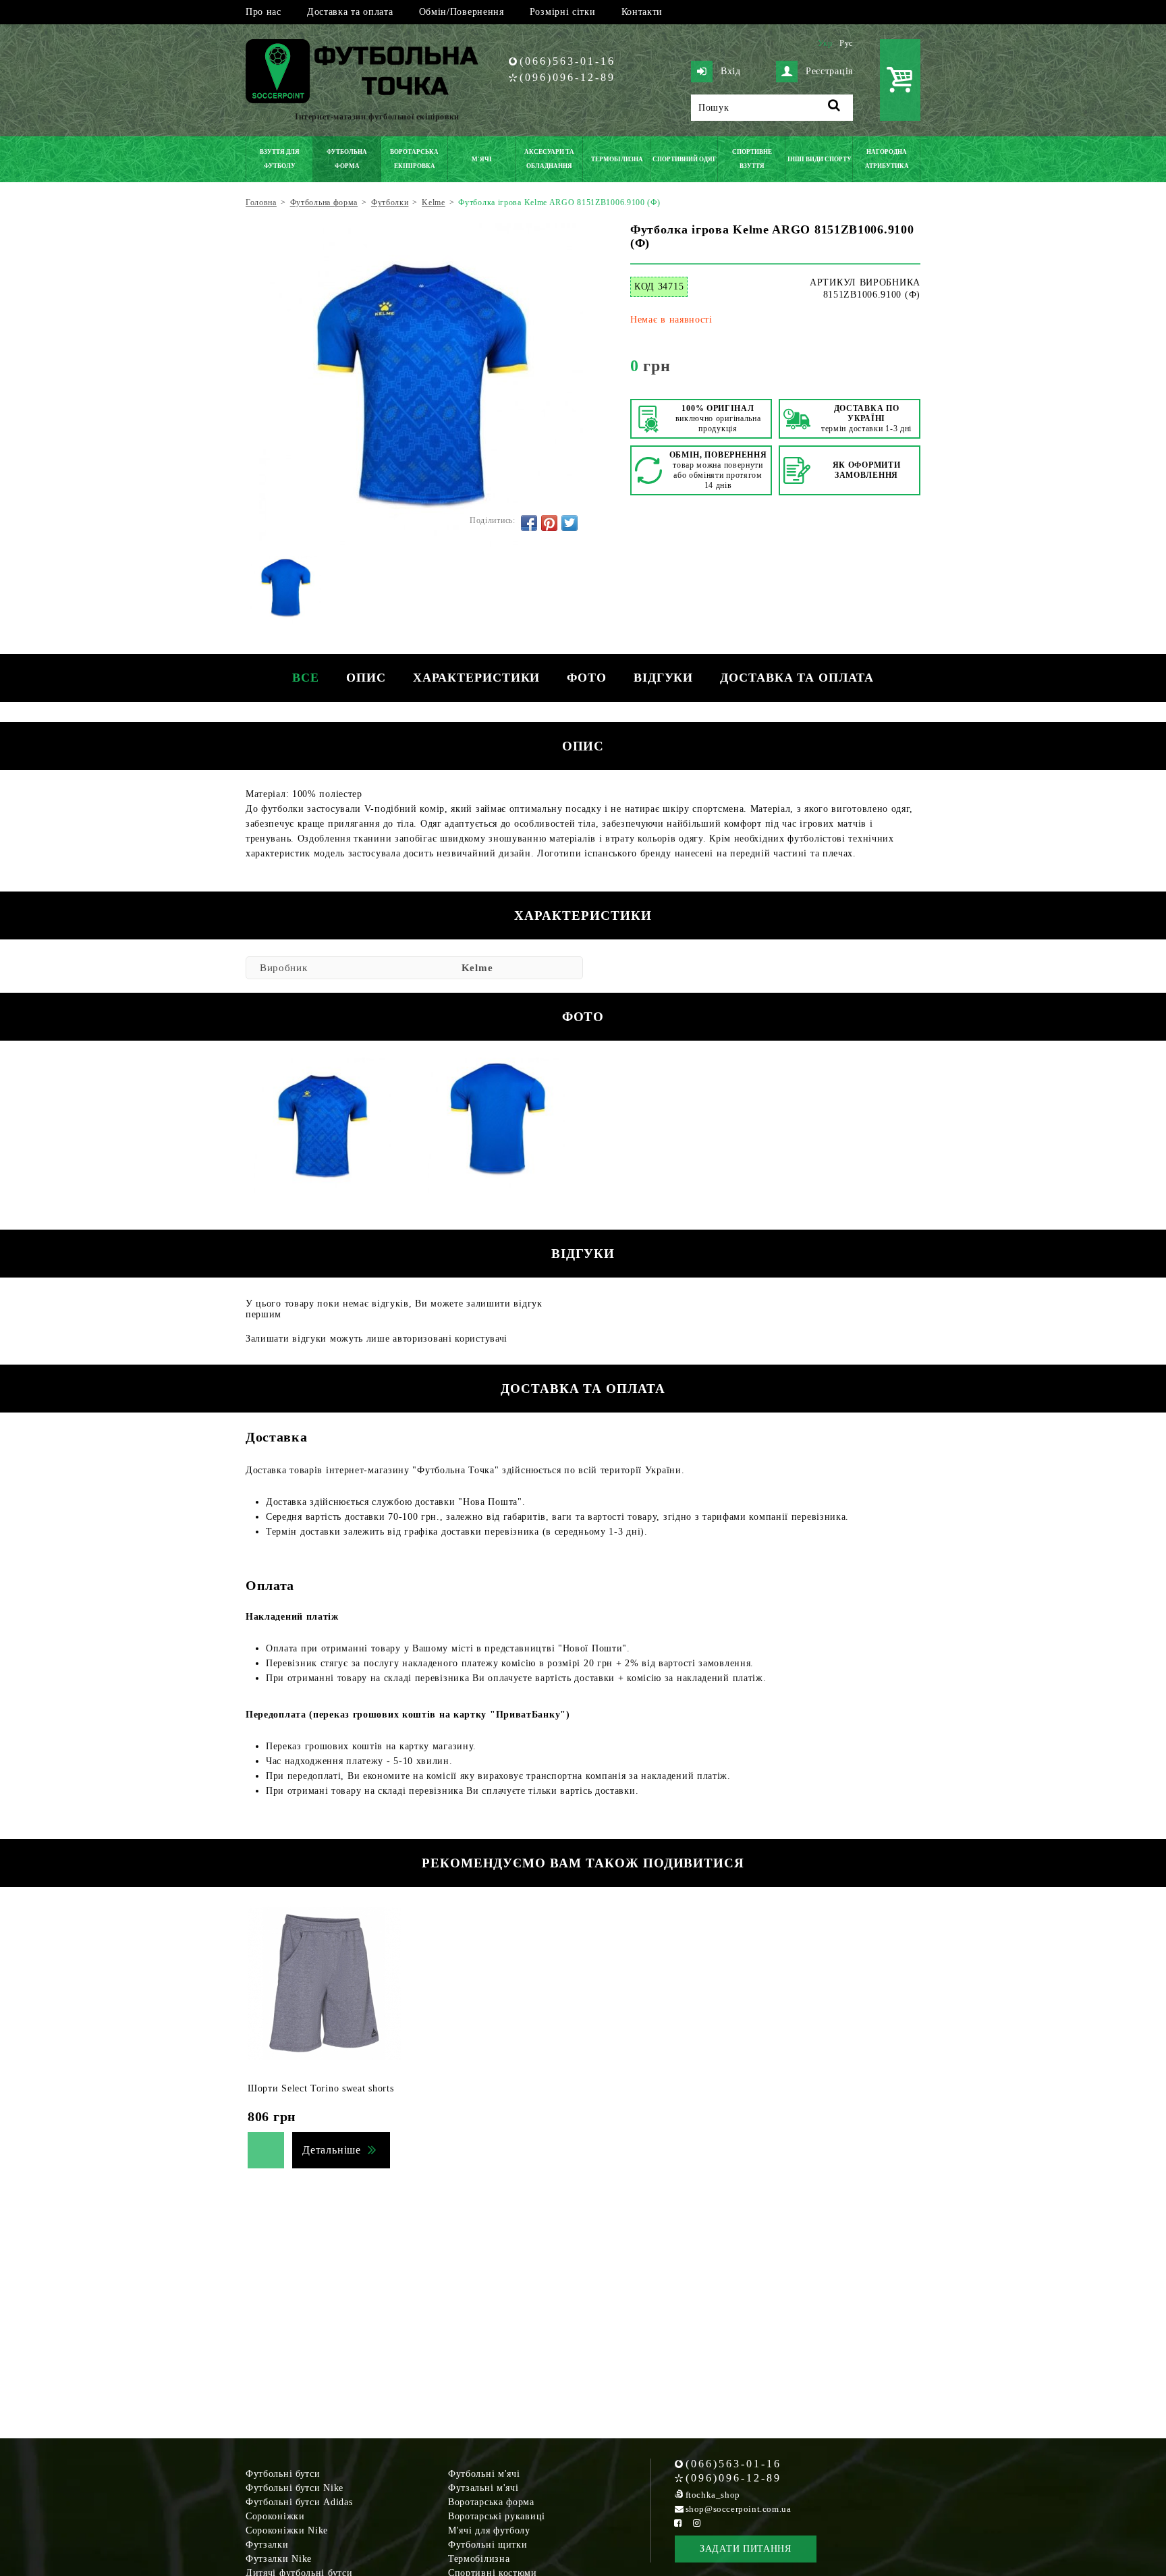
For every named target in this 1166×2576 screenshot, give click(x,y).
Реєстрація (829, 71)
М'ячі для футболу (489, 2530)
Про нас (263, 12)
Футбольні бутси (283, 2474)
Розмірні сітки (563, 12)
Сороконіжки (275, 2516)
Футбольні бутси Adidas (299, 2502)
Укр (825, 43)
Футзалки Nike (279, 2559)
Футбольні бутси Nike (295, 2488)
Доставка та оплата (350, 12)
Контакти (642, 12)
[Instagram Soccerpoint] (697, 2523)
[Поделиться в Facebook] (529, 523)
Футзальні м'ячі (483, 2488)
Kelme (477, 968)
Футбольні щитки (488, 2545)
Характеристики (477, 678)
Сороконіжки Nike (287, 2530)
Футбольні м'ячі (484, 2474)
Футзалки (267, 2545)
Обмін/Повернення (462, 12)
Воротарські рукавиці (497, 2516)
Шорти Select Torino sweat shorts (321, 2088)
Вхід (731, 71)
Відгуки (663, 678)
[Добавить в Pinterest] (549, 523)
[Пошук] (834, 108)
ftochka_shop (713, 2495)
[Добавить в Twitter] (570, 523)
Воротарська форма (491, 2502)
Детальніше (332, 2150)
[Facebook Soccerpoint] (678, 2523)
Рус (846, 43)
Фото (587, 678)
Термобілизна (479, 2559)
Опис (366, 678)
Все (306, 678)
